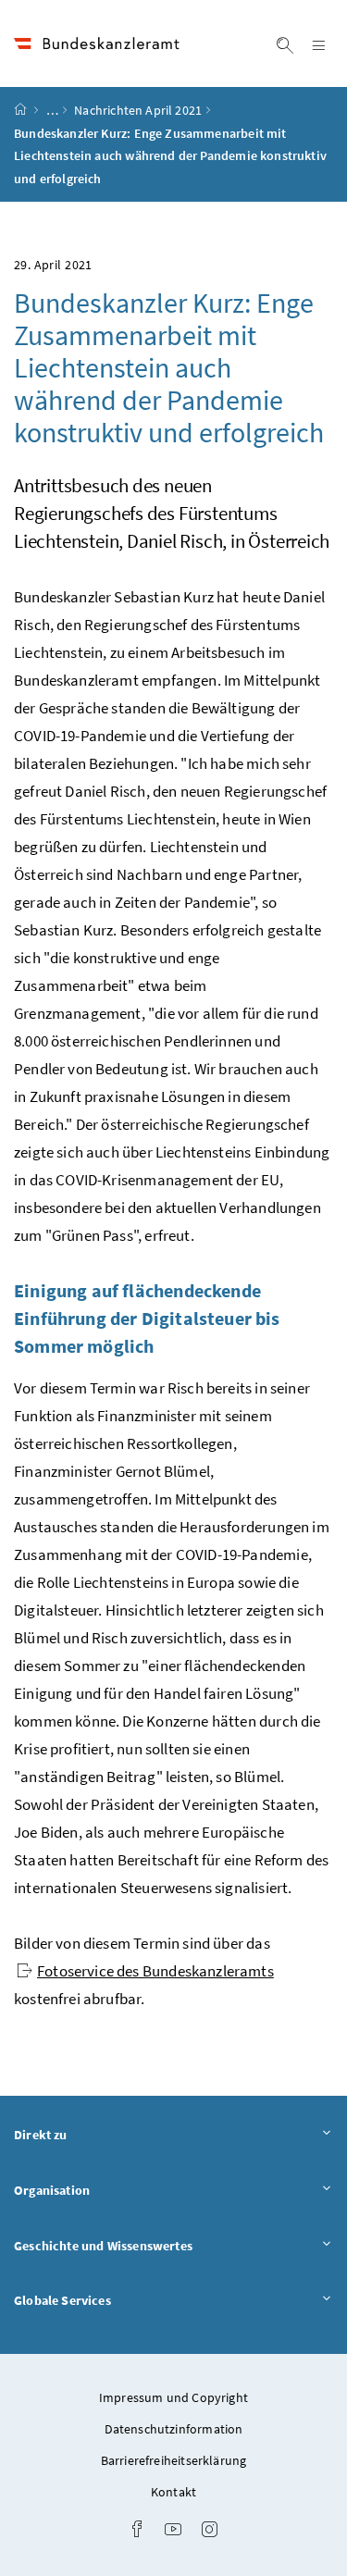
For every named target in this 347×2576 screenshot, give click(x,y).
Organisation (103, 2190)
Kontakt (173, 2492)
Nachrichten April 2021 (138, 110)
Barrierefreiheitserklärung (174, 2460)
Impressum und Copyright (173, 2397)
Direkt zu (92, 2134)
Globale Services (114, 2300)
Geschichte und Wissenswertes (155, 2245)
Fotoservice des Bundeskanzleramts (155, 1971)
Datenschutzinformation (174, 2429)
